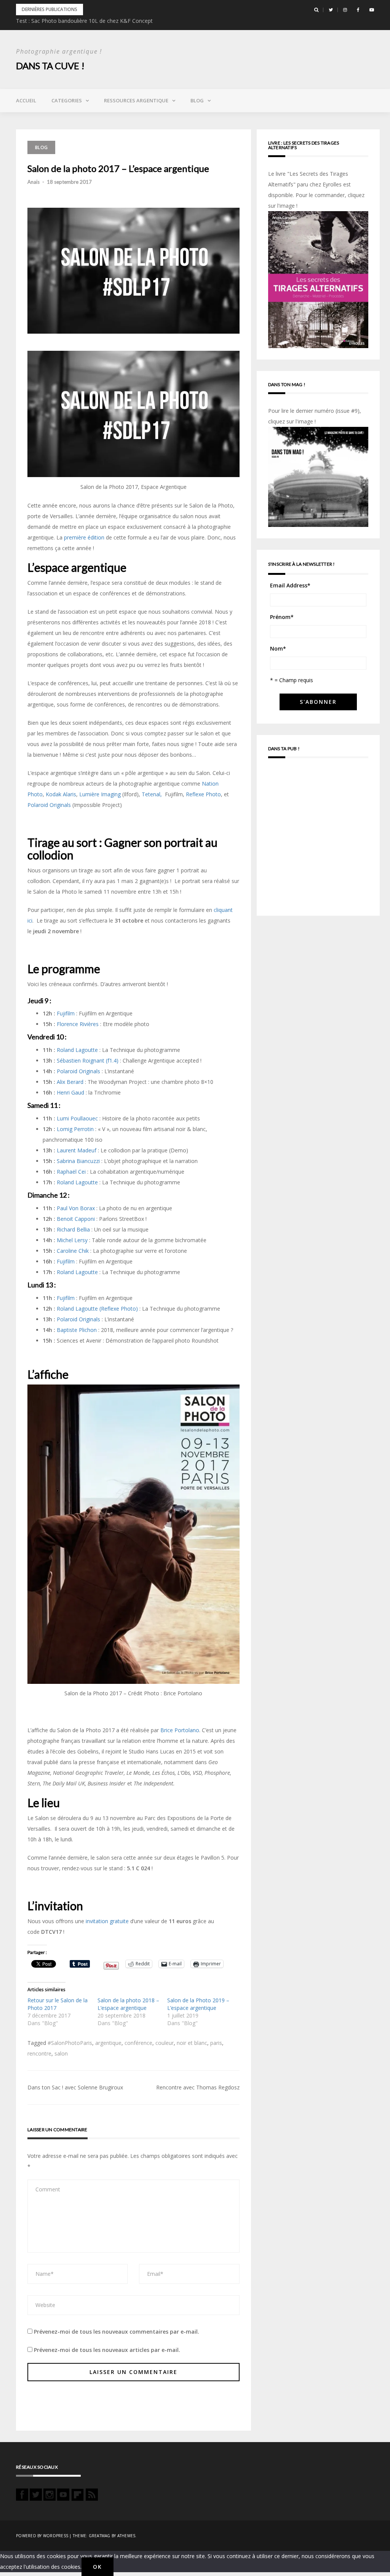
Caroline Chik (73, 1251)
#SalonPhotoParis (70, 2043)
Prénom (282, 617)
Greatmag (100, 2536)
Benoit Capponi (76, 1219)
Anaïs (34, 182)
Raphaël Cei (71, 1172)
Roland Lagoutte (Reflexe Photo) (97, 1309)
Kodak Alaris (61, 794)
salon (61, 2053)
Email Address (290, 585)
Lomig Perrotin (75, 1129)
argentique (108, 2043)
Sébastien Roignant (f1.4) (88, 1060)
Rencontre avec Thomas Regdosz (198, 2087)
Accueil (26, 100)
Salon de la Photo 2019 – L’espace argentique (198, 2004)
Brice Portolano (180, 1730)
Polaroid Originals (49, 805)
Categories (67, 100)
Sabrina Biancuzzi (78, 1161)
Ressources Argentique (136, 100)
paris (216, 2043)
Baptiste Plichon (77, 1330)
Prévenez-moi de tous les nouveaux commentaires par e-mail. (117, 2332)
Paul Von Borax (76, 1208)
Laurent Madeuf (77, 1150)
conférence (138, 2043)
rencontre (39, 2053)
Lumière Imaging (100, 794)
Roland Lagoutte (77, 1050)
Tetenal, (153, 794)
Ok (97, 2567)
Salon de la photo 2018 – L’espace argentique (128, 2004)
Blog (197, 100)
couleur (165, 2043)
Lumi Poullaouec (77, 1118)
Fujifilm (66, 1013)
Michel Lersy (72, 1240)
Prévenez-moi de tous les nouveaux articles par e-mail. (107, 2350)
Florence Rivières (78, 1024)
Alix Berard (70, 1082)
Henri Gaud (70, 1092)
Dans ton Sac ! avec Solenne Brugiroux (75, 2087)
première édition (84, 537)
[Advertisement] (318, 839)
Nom (278, 648)
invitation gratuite (107, 1921)
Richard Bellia (73, 1229)
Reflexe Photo (203, 794)
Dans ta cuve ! (50, 66)
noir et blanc (192, 2043)
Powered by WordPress (42, 2536)
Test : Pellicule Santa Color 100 (54, 21)
